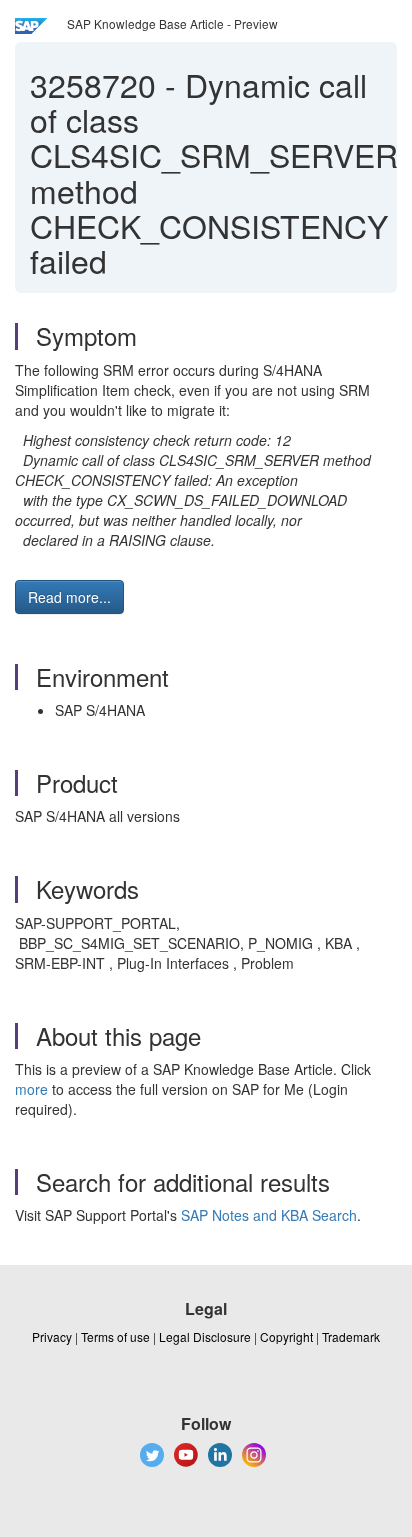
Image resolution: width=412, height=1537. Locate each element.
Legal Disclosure (205, 1336)
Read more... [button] (69, 597)
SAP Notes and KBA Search (269, 1215)
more (31, 1089)
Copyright (286, 1336)
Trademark (351, 1336)
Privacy (52, 1336)
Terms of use (115, 1336)
